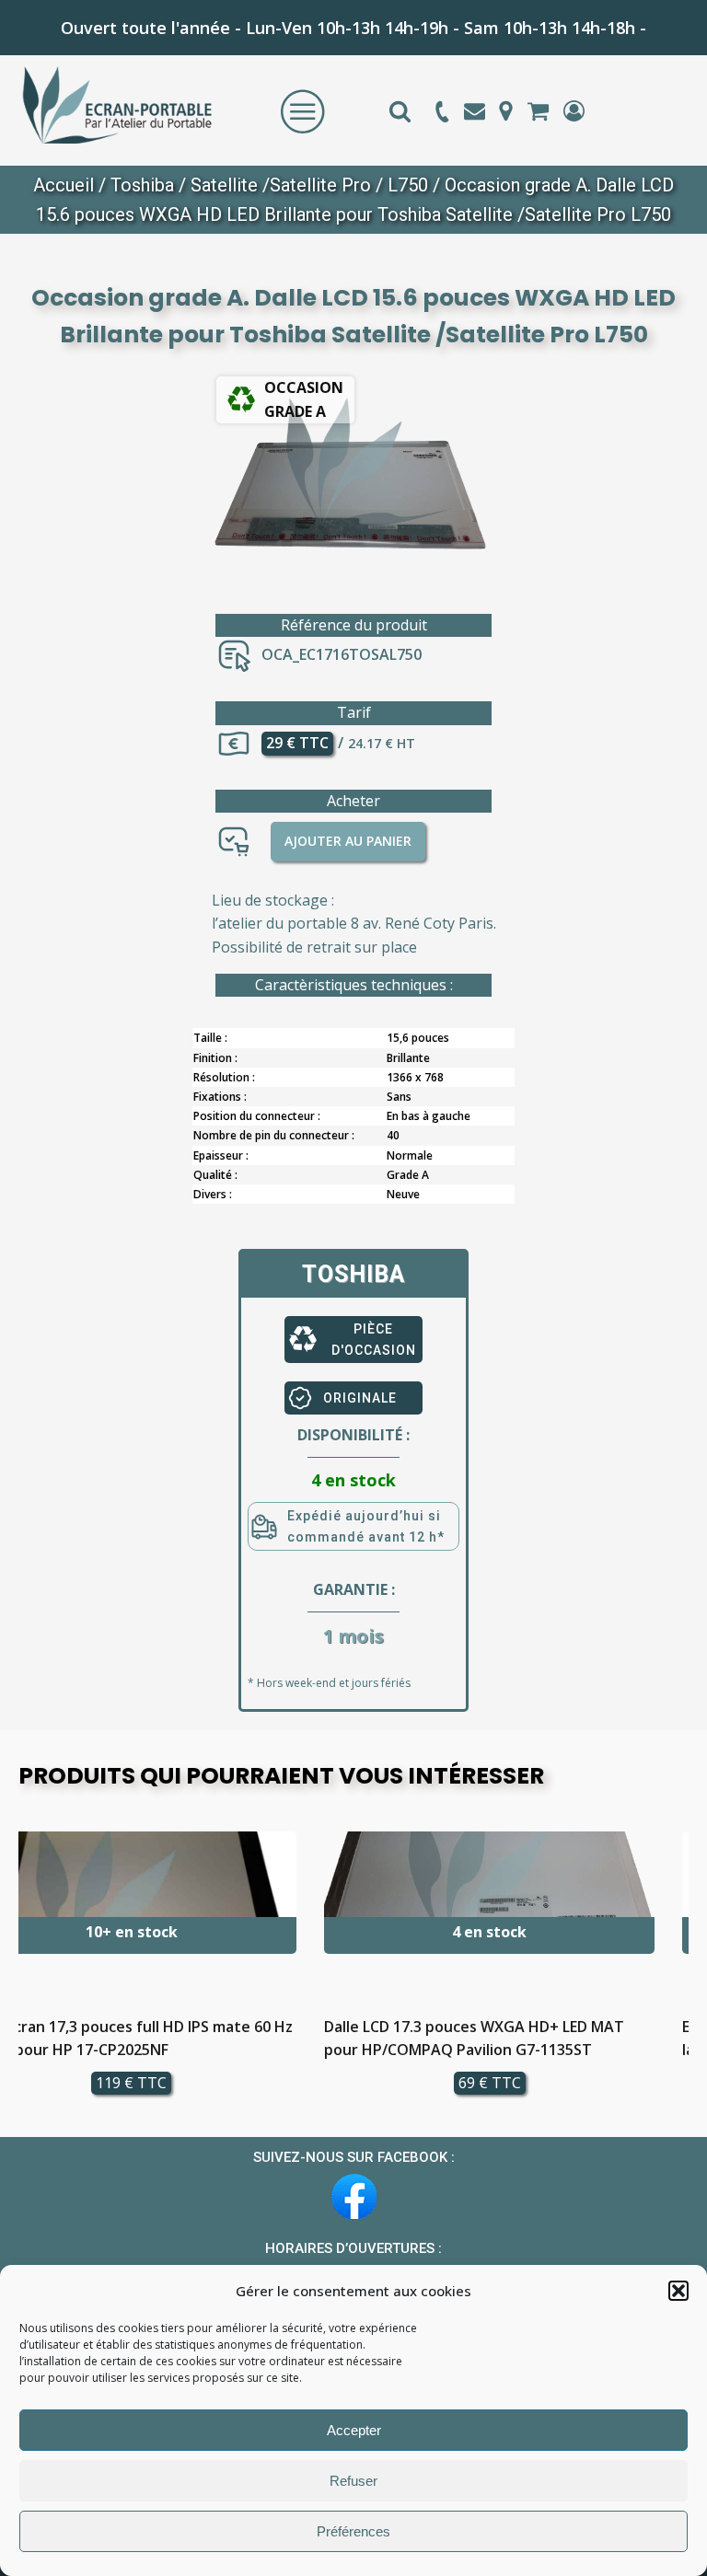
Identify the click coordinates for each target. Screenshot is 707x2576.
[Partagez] (606, 20)
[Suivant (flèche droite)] (675, 1288)
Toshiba (142, 185)
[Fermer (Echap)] (646, 20)
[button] (678, 2291)
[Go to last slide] (33, 1970)
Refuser (353, 2481)
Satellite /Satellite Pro (281, 185)
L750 (408, 185)
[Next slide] (674, 1970)
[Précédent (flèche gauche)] (32, 1288)
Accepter (354, 2430)
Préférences (353, 2531)
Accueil (64, 185)
